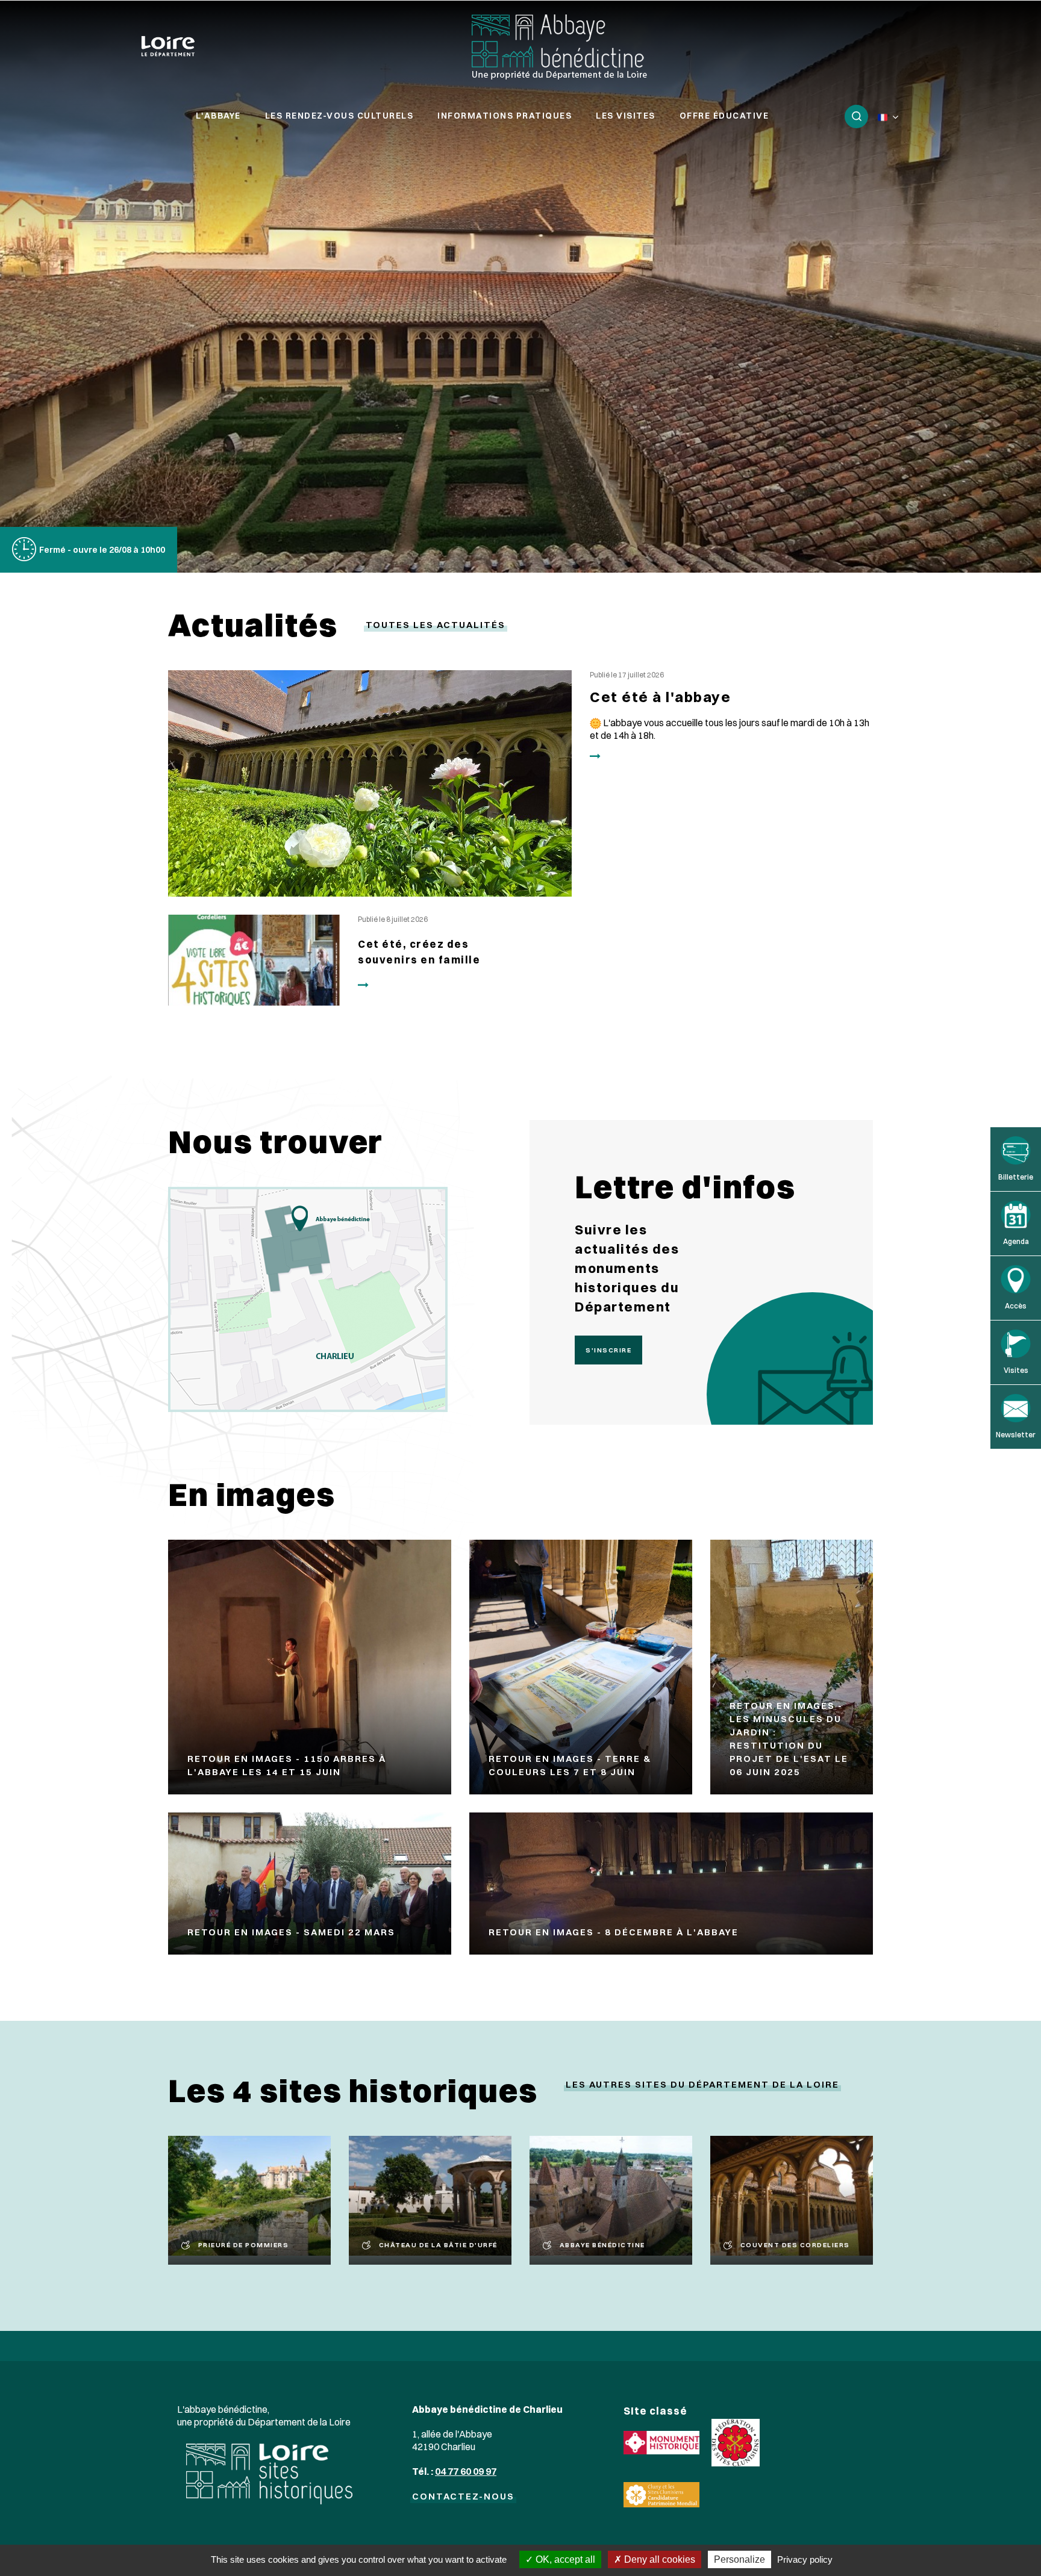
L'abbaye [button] (218, 116)
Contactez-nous (463, 2496)
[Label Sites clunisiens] (736, 2441)
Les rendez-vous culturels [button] (339, 116)
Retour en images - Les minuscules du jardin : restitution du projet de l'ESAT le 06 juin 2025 (789, 1739)
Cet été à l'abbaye (660, 697)
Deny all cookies (658, 2559)
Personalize (739, 2559)
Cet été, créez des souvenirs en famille (419, 952)
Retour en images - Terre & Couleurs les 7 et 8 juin (570, 1765)
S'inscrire (608, 1350)
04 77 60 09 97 (466, 2471)
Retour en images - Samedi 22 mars (291, 1932)
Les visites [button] (626, 116)
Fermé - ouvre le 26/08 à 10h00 (102, 550)
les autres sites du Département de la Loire (702, 2084)
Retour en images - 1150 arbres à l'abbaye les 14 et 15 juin (287, 1765)
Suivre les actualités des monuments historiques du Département (627, 1268)
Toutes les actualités (436, 625)
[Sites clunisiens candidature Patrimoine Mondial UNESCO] (661, 2494)
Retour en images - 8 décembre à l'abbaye (614, 1932)
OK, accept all (564, 2559)
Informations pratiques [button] (505, 116)
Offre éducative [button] (724, 116)
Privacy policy (805, 2559)
